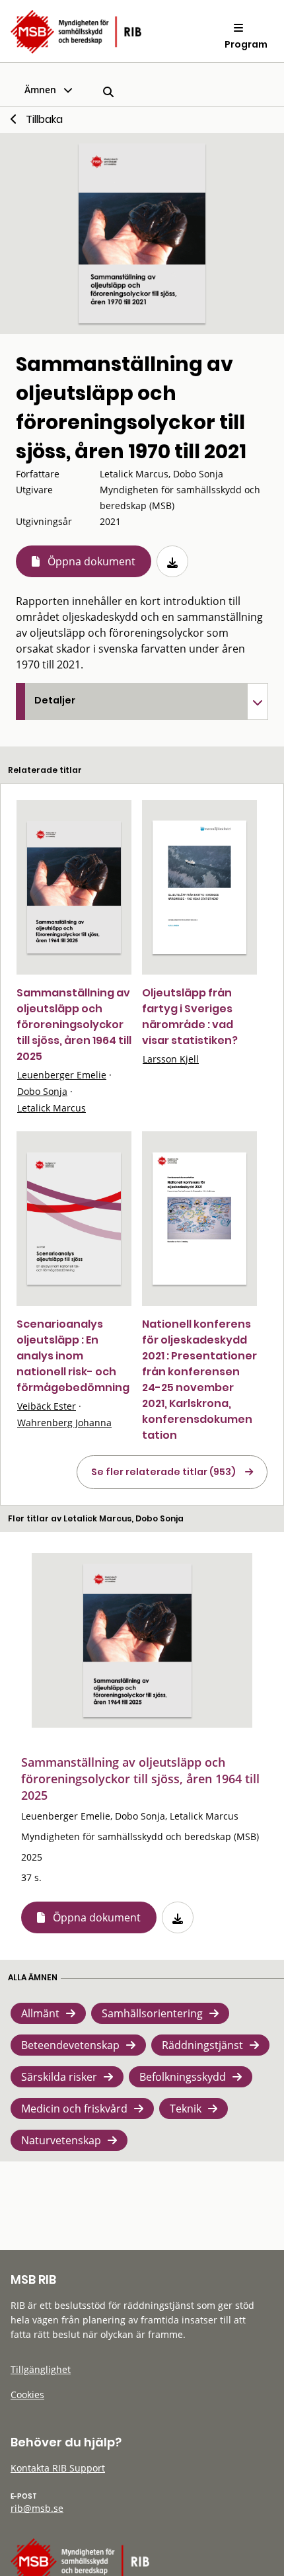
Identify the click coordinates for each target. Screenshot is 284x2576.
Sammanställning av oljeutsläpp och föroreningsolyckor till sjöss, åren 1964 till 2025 (74, 1025)
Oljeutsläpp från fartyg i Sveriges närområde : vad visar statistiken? (190, 1017)
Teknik (186, 2109)
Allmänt (40, 2013)
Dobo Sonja (42, 1091)
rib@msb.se (37, 2508)
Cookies (27, 2395)
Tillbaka (44, 119)
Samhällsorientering (152, 2013)
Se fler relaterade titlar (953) (163, 1472)
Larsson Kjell (171, 1059)
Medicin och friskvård (74, 2109)
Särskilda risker (59, 2077)
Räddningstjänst (202, 2045)
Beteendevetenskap (70, 2045)
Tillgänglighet (41, 2369)
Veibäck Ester (47, 1406)
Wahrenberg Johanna (64, 1423)
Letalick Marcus (52, 1108)
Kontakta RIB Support (58, 2468)
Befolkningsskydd (183, 2077)
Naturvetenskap (61, 2140)
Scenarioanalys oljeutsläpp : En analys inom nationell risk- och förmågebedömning (73, 1356)
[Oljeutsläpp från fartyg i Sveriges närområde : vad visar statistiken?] (199, 887)
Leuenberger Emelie (62, 1075)
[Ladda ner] (172, 561)
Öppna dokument (91, 561)
